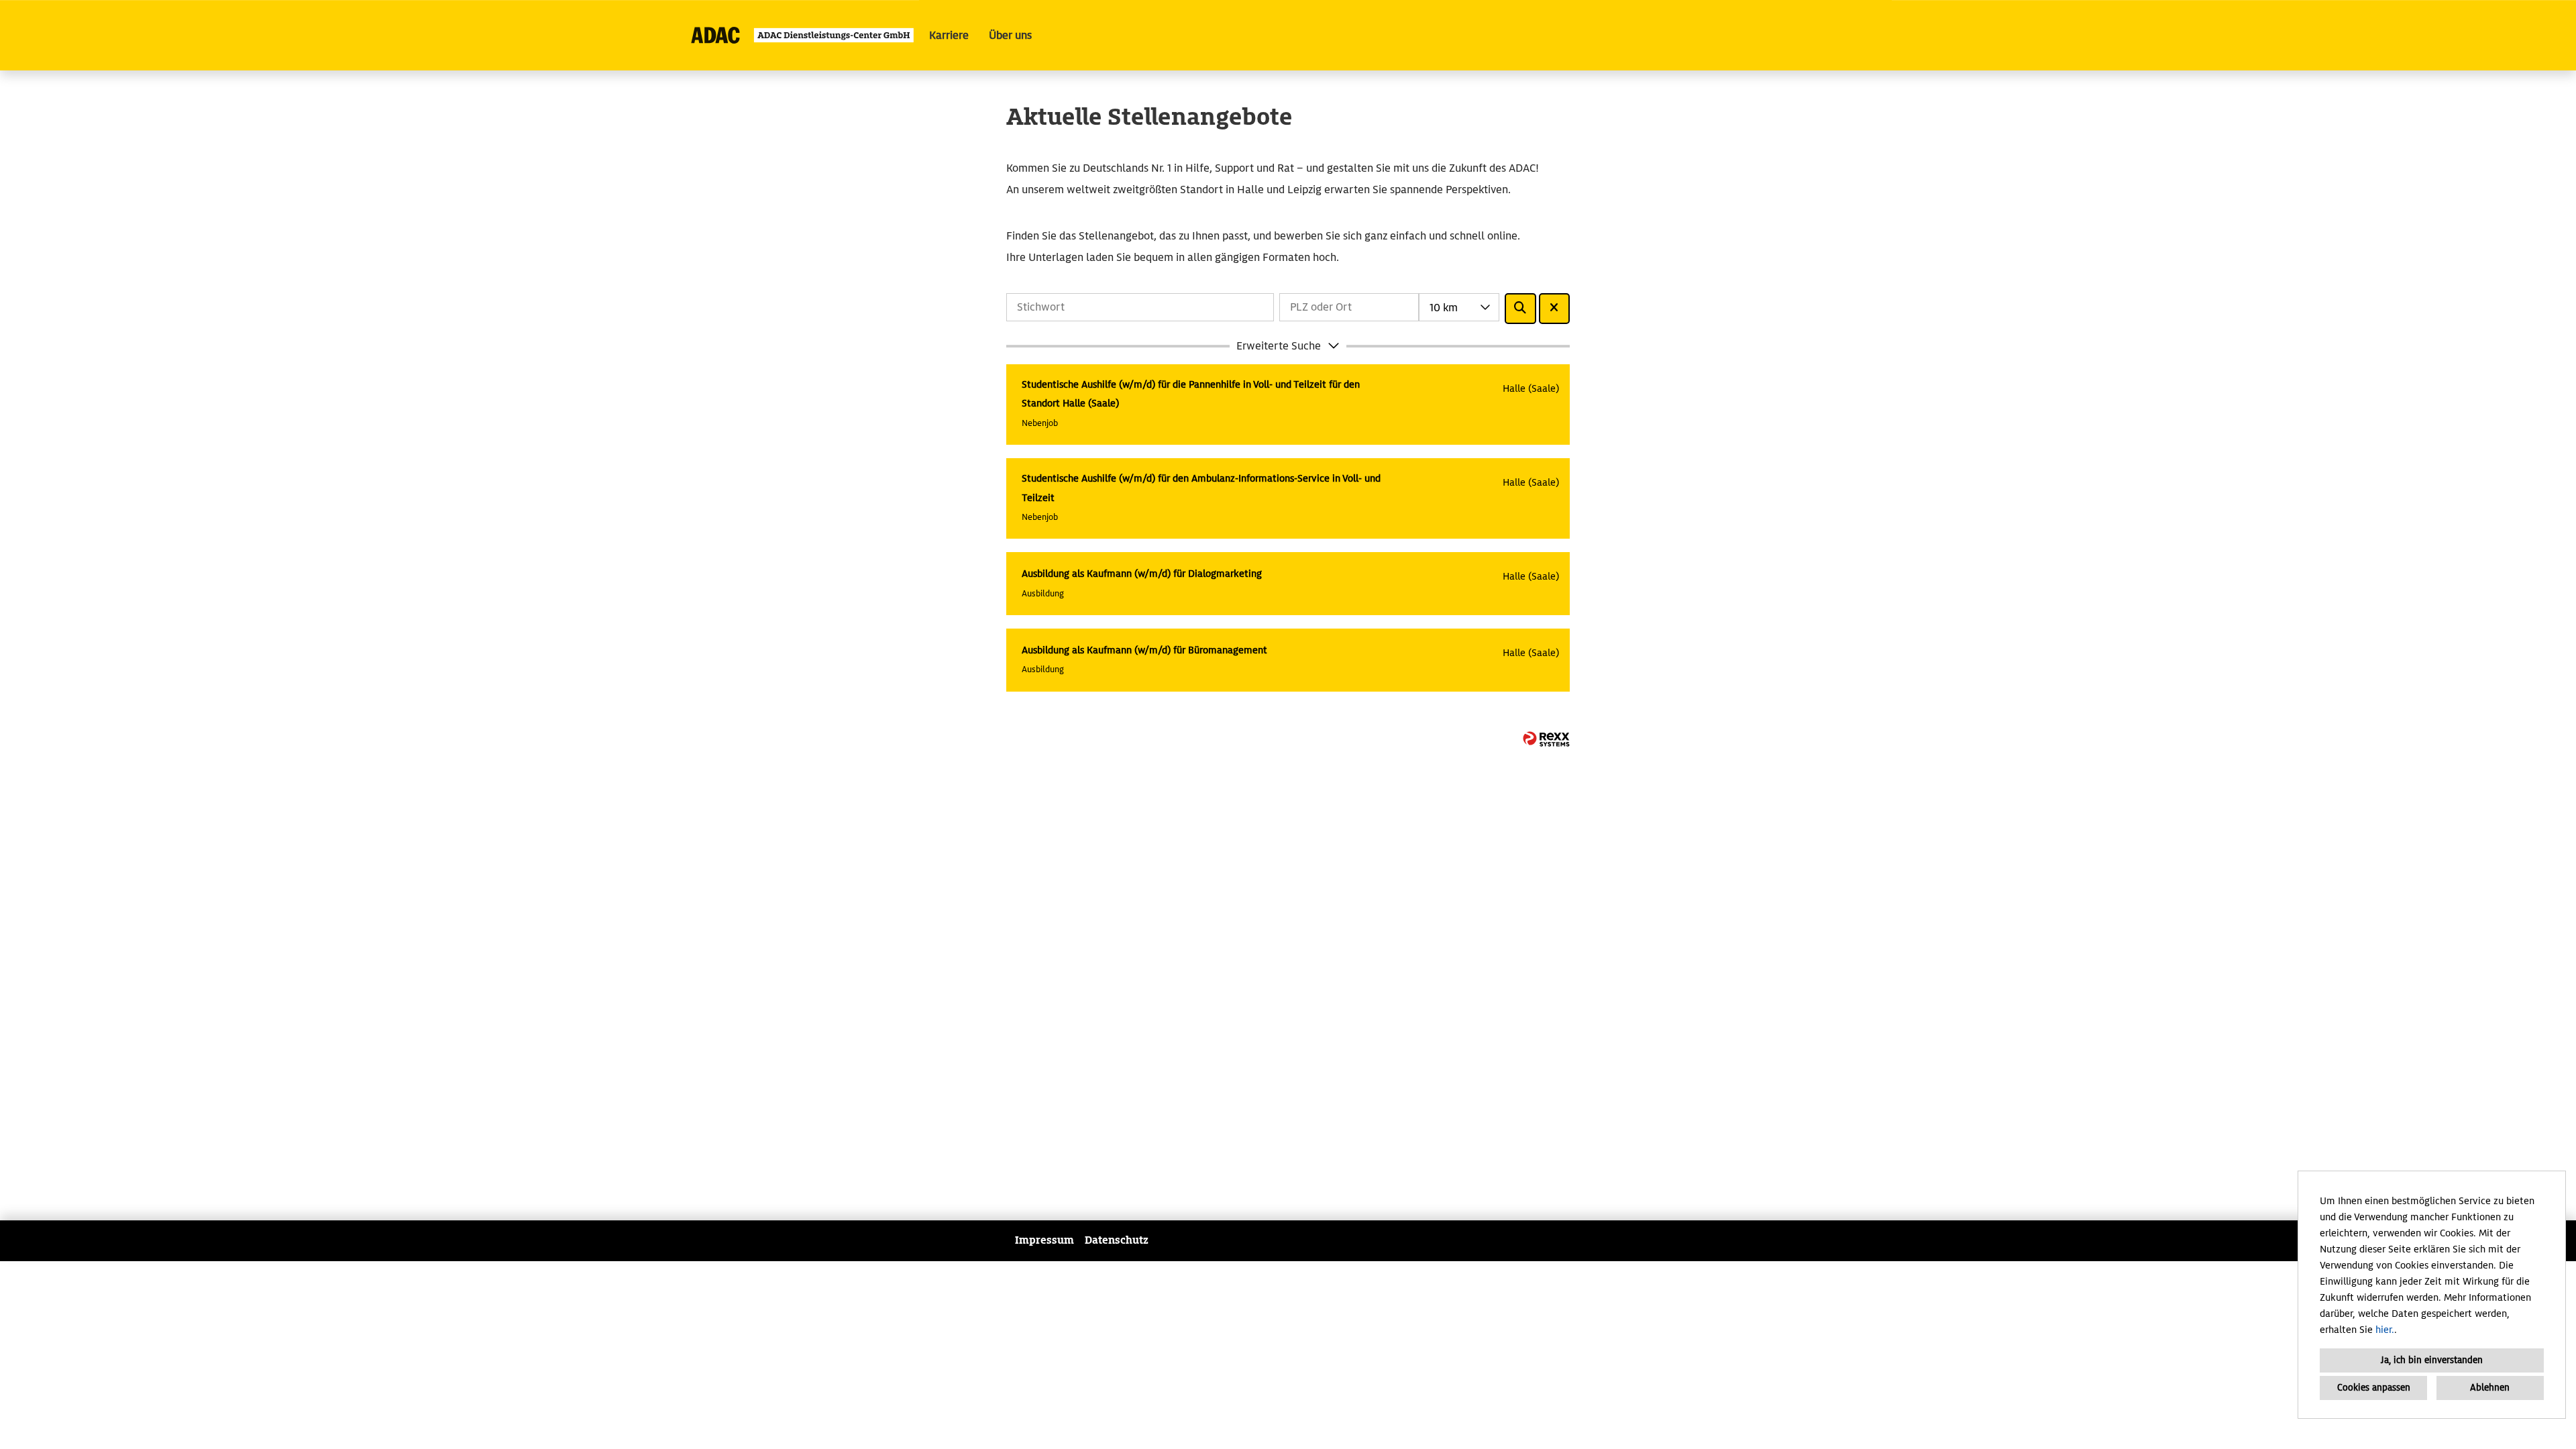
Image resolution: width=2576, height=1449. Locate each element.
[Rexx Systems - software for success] (1546, 739)
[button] (1288, 346)
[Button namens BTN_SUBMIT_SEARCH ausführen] (1520, 309)
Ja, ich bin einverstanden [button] (2432, 1360)
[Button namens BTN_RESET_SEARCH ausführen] (1555, 309)
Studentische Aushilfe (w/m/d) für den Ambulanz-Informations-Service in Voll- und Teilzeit (1201, 488)
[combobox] (1459, 307)
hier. (2385, 1330)
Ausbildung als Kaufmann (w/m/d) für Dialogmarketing (1142, 574)
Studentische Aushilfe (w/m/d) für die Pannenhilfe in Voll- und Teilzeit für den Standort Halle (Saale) (1191, 394)
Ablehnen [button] (2490, 1388)
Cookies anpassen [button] (2374, 1388)
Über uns (1010, 35)
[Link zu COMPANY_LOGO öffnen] (803, 35)
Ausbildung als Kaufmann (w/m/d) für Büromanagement (1144, 650)
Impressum (1044, 1240)
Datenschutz (1117, 1240)
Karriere (949, 35)
